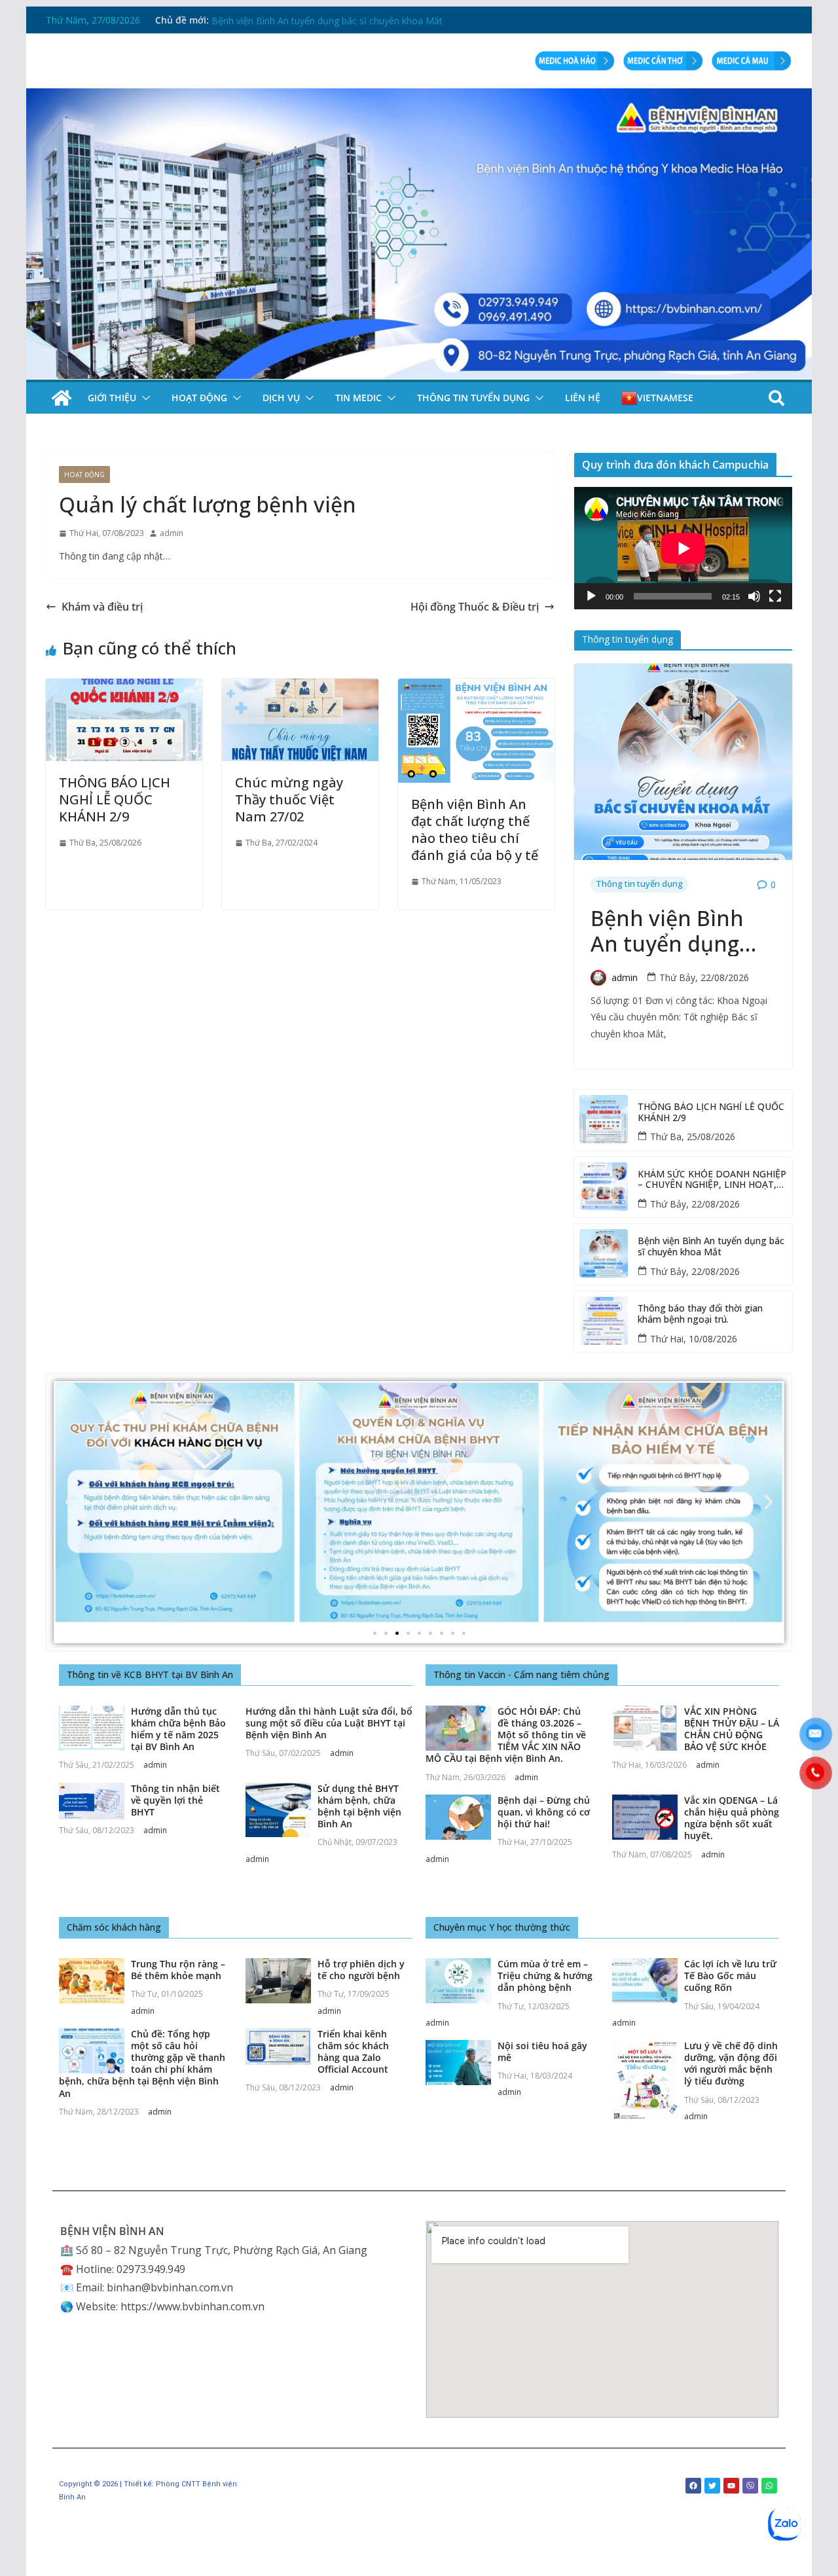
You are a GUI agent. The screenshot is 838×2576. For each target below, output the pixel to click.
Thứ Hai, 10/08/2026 (694, 1339)
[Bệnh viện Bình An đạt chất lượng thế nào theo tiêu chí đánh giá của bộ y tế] (476, 688)
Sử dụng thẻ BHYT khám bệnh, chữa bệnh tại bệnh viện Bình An (359, 1806)
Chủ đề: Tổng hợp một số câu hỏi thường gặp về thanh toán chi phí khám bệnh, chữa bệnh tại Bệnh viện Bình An (142, 2064)
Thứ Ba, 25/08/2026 (693, 1136)
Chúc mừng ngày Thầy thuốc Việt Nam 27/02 (289, 799)
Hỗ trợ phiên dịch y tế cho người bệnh (361, 1970)
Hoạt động (199, 398)
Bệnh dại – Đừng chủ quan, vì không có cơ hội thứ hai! (544, 1812)
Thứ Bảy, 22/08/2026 (704, 977)
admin (172, 533)
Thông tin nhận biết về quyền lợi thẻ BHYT (175, 1800)
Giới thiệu (112, 398)
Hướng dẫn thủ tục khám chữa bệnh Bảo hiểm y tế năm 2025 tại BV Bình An (178, 1729)
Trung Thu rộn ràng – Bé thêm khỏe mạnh (178, 1970)
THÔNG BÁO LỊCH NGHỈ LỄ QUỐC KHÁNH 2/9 (115, 799)
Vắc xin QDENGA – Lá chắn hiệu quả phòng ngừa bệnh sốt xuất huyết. (732, 1818)
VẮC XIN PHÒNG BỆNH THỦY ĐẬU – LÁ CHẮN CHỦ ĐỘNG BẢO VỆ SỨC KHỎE (732, 1729)
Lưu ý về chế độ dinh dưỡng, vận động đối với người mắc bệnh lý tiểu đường (731, 2064)
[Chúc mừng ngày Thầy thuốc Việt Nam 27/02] (300, 688)
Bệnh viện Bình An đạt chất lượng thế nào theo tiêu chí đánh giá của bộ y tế (475, 830)
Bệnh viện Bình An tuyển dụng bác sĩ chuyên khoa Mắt (667, 931)
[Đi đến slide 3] (397, 1633)
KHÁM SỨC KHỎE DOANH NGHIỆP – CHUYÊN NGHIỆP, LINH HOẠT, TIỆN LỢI (377, 20)
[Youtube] (731, 2486)
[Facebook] (693, 2486)
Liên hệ (583, 398)
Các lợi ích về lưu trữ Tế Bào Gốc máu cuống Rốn (730, 1976)
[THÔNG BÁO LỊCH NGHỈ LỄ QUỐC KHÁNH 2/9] (124, 688)
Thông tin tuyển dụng (473, 398)
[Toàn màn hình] (775, 596)
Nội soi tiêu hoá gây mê (542, 2051)
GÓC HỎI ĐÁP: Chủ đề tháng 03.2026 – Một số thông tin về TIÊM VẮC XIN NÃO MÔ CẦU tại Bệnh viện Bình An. (506, 1735)
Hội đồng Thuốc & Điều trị (475, 607)
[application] (683, 548)
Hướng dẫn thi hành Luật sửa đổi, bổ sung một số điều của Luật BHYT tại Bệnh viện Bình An (329, 1723)
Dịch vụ (281, 398)
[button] (143, 398)
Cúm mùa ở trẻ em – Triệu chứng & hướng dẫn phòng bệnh (545, 1976)
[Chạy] (591, 596)
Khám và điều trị (102, 607)
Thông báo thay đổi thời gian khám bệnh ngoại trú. (700, 1314)
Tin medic (358, 398)
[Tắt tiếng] (754, 596)
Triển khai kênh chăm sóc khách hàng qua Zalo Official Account (353, 2052)
